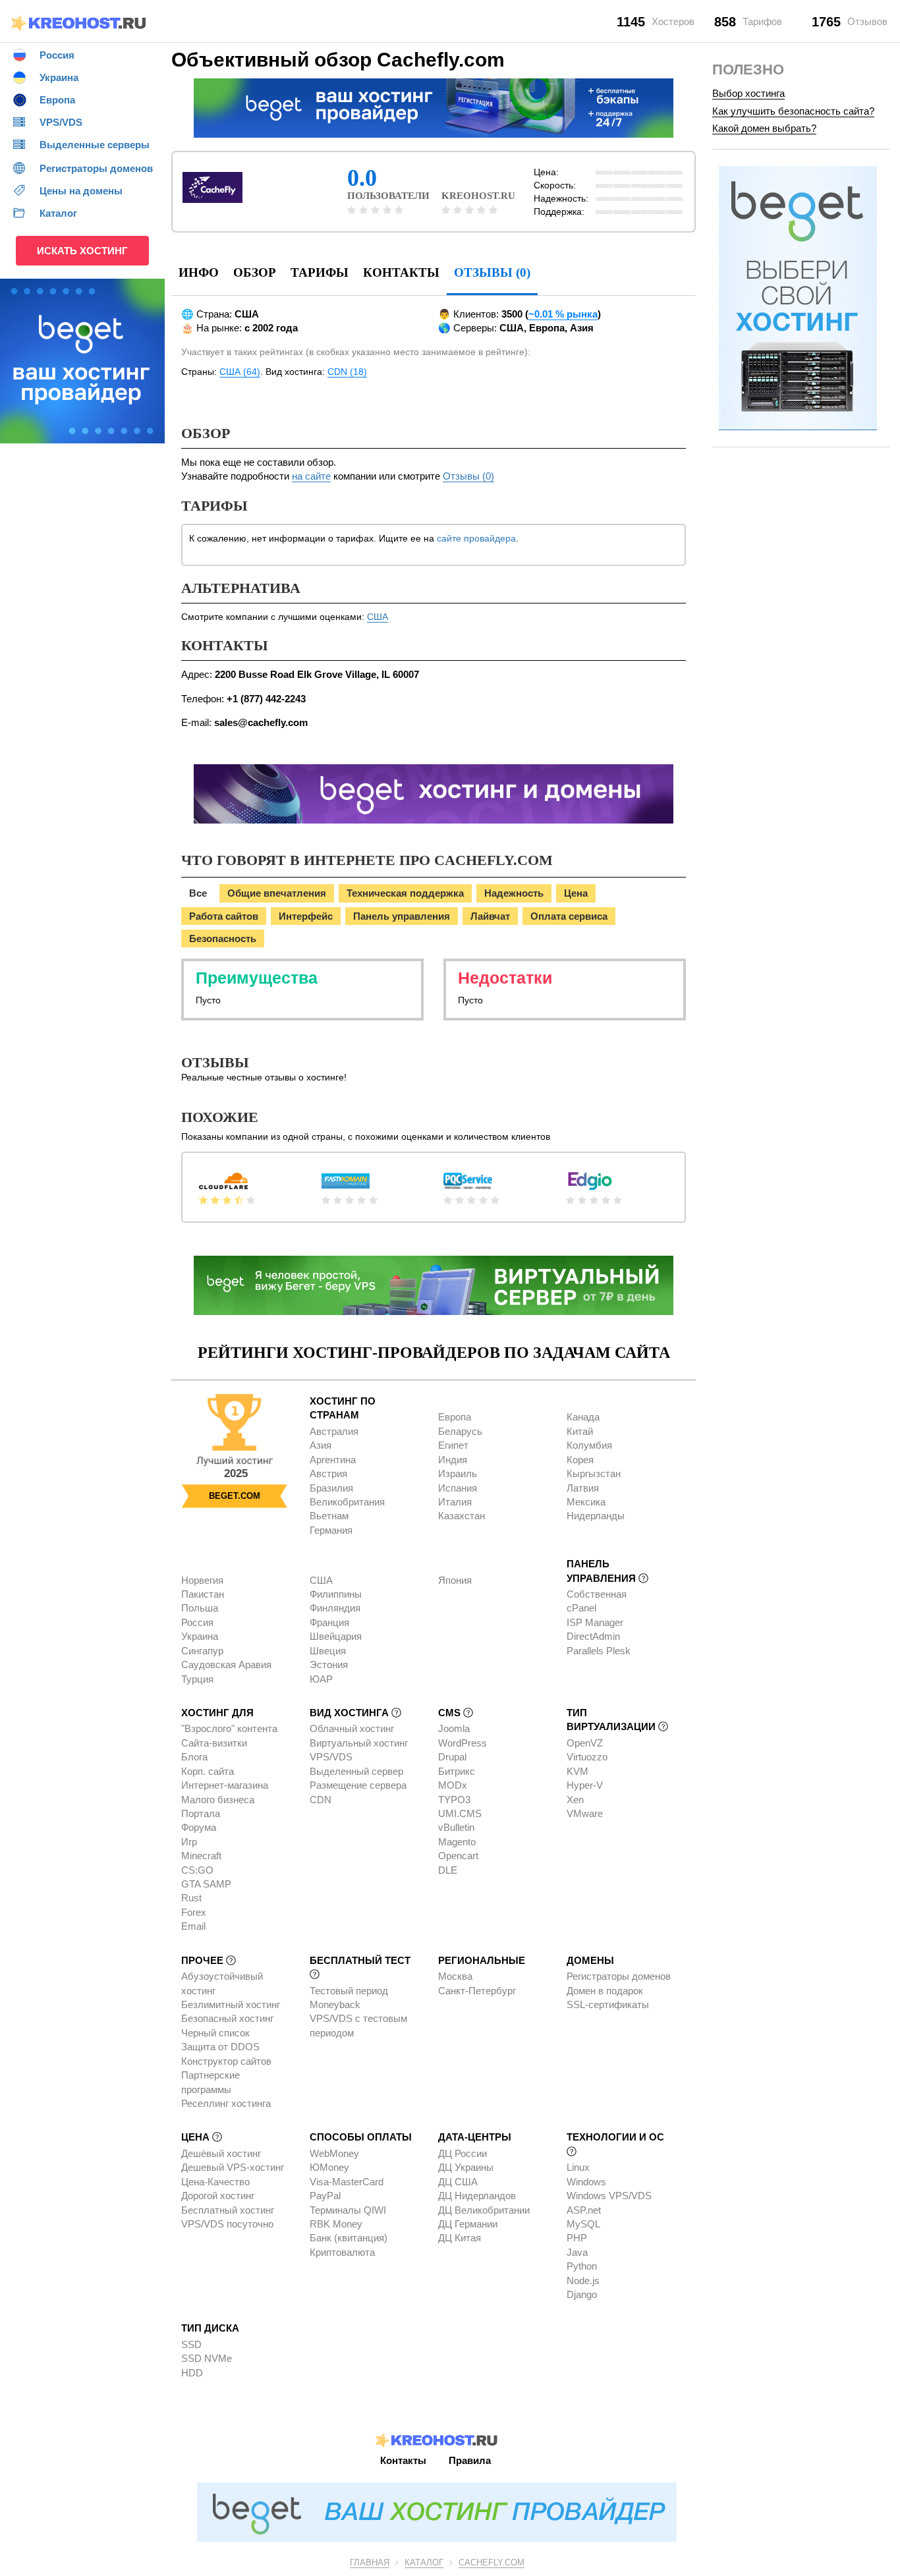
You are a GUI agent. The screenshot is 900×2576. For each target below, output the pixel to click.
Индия (453, 1460)
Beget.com (235, 1496)
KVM (577, 1771)
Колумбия (589, 1445)
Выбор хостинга (748, 93)
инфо (199, 272)
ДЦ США (458, 2182)
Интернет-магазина (225, 1785)
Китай (580, 1431)
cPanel (581, 1608)
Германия (331, 1530)
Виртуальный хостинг (359, 1743)
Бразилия (331, 1488)
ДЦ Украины (466, 2167)
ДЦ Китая (460, 2238)
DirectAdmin (593, 1636)
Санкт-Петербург (477, 1991)
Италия (455, 1502)
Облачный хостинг (352, 1728)
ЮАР (321, 1679)
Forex (194, 1912)
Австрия (328, 1473)
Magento (457, 1842)
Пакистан (203, 1594)
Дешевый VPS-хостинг (233, 2167)
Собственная (597, 1594)
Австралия (334, 1431)
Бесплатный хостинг (228, 2210)
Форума (199, 1827)
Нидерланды (596, 1516)
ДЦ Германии (468, 2224)
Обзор (255, 272)
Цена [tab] (576, 893)
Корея (580, 1460)
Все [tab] (198, 893)
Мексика (586, 1502)
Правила (470, 2460)
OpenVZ (585, 1743)
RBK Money (336, 2224)
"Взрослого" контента (229, 1728)
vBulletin (456, 1827)
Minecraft (201, 1856)
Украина (200, 1636)
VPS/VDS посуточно (227, 2224)
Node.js (583, 2281)
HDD (192, 2373)
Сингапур (202, 1651)
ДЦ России (463, 2153)
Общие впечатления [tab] (277, 893)
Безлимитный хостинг (231, 2004)
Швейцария (336, 1636)
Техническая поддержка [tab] (405, 893)
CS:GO (197, 1870)
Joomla (454, 1728)
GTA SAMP (206, 1884)
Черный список (215, 2033)
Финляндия (335, 1608)
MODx (453, 1785)
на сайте (311, 476)
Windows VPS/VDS (609, 2196)
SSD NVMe (207, 2358)
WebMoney (334, 2153)
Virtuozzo (587, 1757)
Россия (197, 1622)
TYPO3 (454, 1800)
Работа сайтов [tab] (224, 916)
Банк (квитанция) (349, 2238)
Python (582, 2266)
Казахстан (462, 1516)
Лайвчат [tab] (490, 916)
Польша (200, 1608)
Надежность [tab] (514, 893)
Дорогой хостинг (218, 2196)
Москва (455, 1976)
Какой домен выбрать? (764, 128)
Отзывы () (492, 272)
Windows (586, 2182)
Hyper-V (585, 1785)
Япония (455, 1580)
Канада (583, 1417)
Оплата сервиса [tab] (569, 916)
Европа (455, 1417)
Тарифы (320, 272)
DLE (448, 1870)
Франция (329, 1622)
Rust (191, 1898)
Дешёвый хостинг (221, 2153)
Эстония (329, 1665)
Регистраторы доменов (619, 1976)
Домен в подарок (605, 1991)
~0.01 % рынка (563, 314)
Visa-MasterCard (347, 2182)
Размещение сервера (358, 1785)
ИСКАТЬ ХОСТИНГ (82, 251)
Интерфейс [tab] (306, 916)
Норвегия (202, 1580)
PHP (577, 2238)
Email (193, 1926)
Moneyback (335, 2004)
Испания (458, 1488)
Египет (453, 1445)
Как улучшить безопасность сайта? (793, 111)
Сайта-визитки (214, 1743)
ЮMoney (329, 2167)
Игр (189, 1842)
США (378, 617)
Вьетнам (329, 1516)
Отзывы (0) (468, 476)
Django (582, 2294)
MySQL (583, 2224)
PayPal (325, 2196)
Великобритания (347, 1502)
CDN (321, 1800)
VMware (585, 1813)
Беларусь (460, 1431)
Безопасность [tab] (223, 938)
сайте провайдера (476, 538)
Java (577, 2252)
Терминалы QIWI (348, 2210)
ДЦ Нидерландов (477, 2196)
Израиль (458, 1473)
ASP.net (584, 2210)
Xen (575, 1800)
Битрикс (457, 1771)
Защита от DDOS (220, 2047)
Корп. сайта (208, 1771)
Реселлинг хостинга (226, 2103)
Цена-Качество (215, 2182)
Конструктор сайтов (226, 2061)
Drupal (452, 1757)
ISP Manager (595, 1622)
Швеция (328, 1651)
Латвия (583, 1488)
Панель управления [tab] (402, 916)
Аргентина (333, 1460)
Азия (321, 1445)
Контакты (401, 272)
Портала (201, 1813)
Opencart (458, 1856)
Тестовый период (349, 1991)
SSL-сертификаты (608, 2004)
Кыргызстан (594, 1473)
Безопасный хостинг (227, 2018)
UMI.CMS (460, 1813)
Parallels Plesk (599, 1651)
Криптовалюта (342, 2252)
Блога (194, 1757)
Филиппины (336, 1594)
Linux (578, 2167)
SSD (191, 2344)
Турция (197, 1679)
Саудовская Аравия (226, 1665)
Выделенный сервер (356, 1771)
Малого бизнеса (218, 1800)
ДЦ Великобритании (484, 2210)
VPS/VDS (331, 1757)
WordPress (463, 1743)
